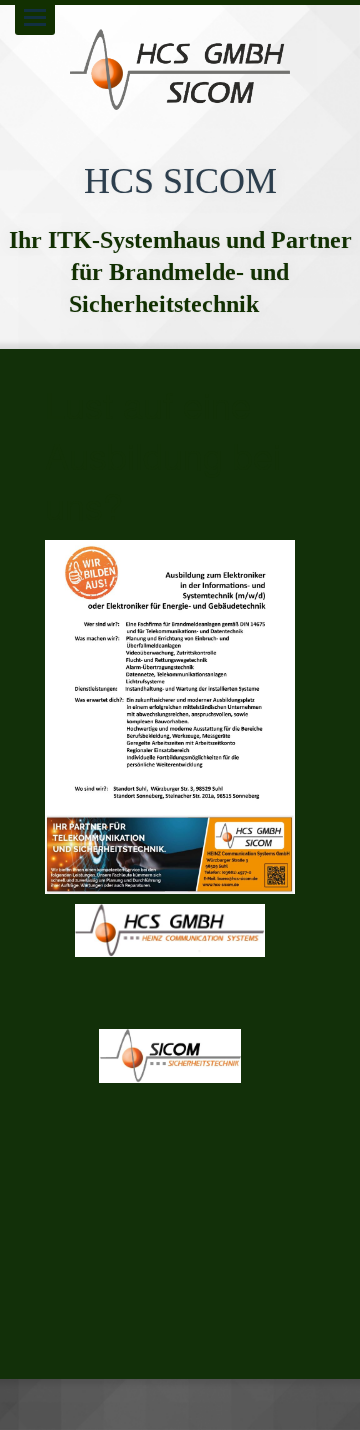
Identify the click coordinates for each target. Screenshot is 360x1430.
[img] (180, 70)
